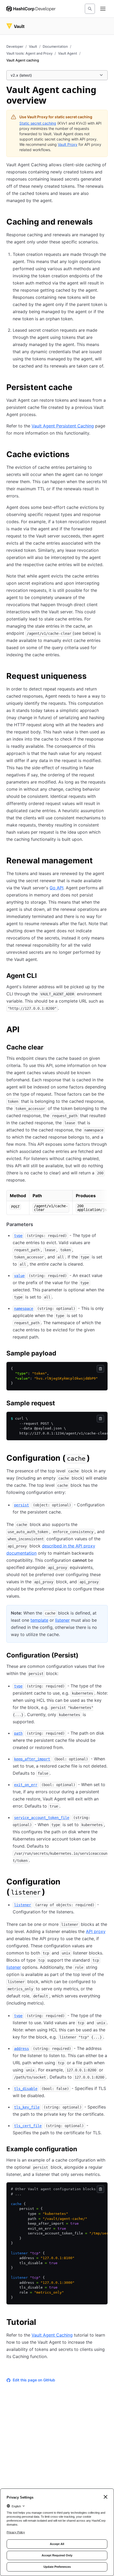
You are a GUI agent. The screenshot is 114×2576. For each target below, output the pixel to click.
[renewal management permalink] (98, 861)
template (39, 1620)
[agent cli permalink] (42, 977)
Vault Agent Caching (52, 2335)
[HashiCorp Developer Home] (31, 9)
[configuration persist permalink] (84, 1656)
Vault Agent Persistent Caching (63, 426)
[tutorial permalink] (41, 2323)
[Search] (90, 9)
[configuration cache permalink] (95, 1459)
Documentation (55, 46)
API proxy (96, 1931)
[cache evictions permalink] (75, 455)
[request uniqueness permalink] (92, 677)
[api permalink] (25, 1030)
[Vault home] (15, 26)
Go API (56, 888)
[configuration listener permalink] (104, 1882)
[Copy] (100, 1369)
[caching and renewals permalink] (98, 222)
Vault (33, 46)
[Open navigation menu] (103, 9)
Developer (15, 46)
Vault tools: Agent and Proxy (29, 53)
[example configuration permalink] (82, 2150)
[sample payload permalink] (62, 1354)
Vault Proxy (68, 144)
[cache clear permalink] (49, 1048)
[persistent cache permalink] (78, 388)
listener (62, 1620)
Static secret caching (38, 123)
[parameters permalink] (38, 1224)
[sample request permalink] (60, 1404)
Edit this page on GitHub (34, 2380)
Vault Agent (68, 53)
